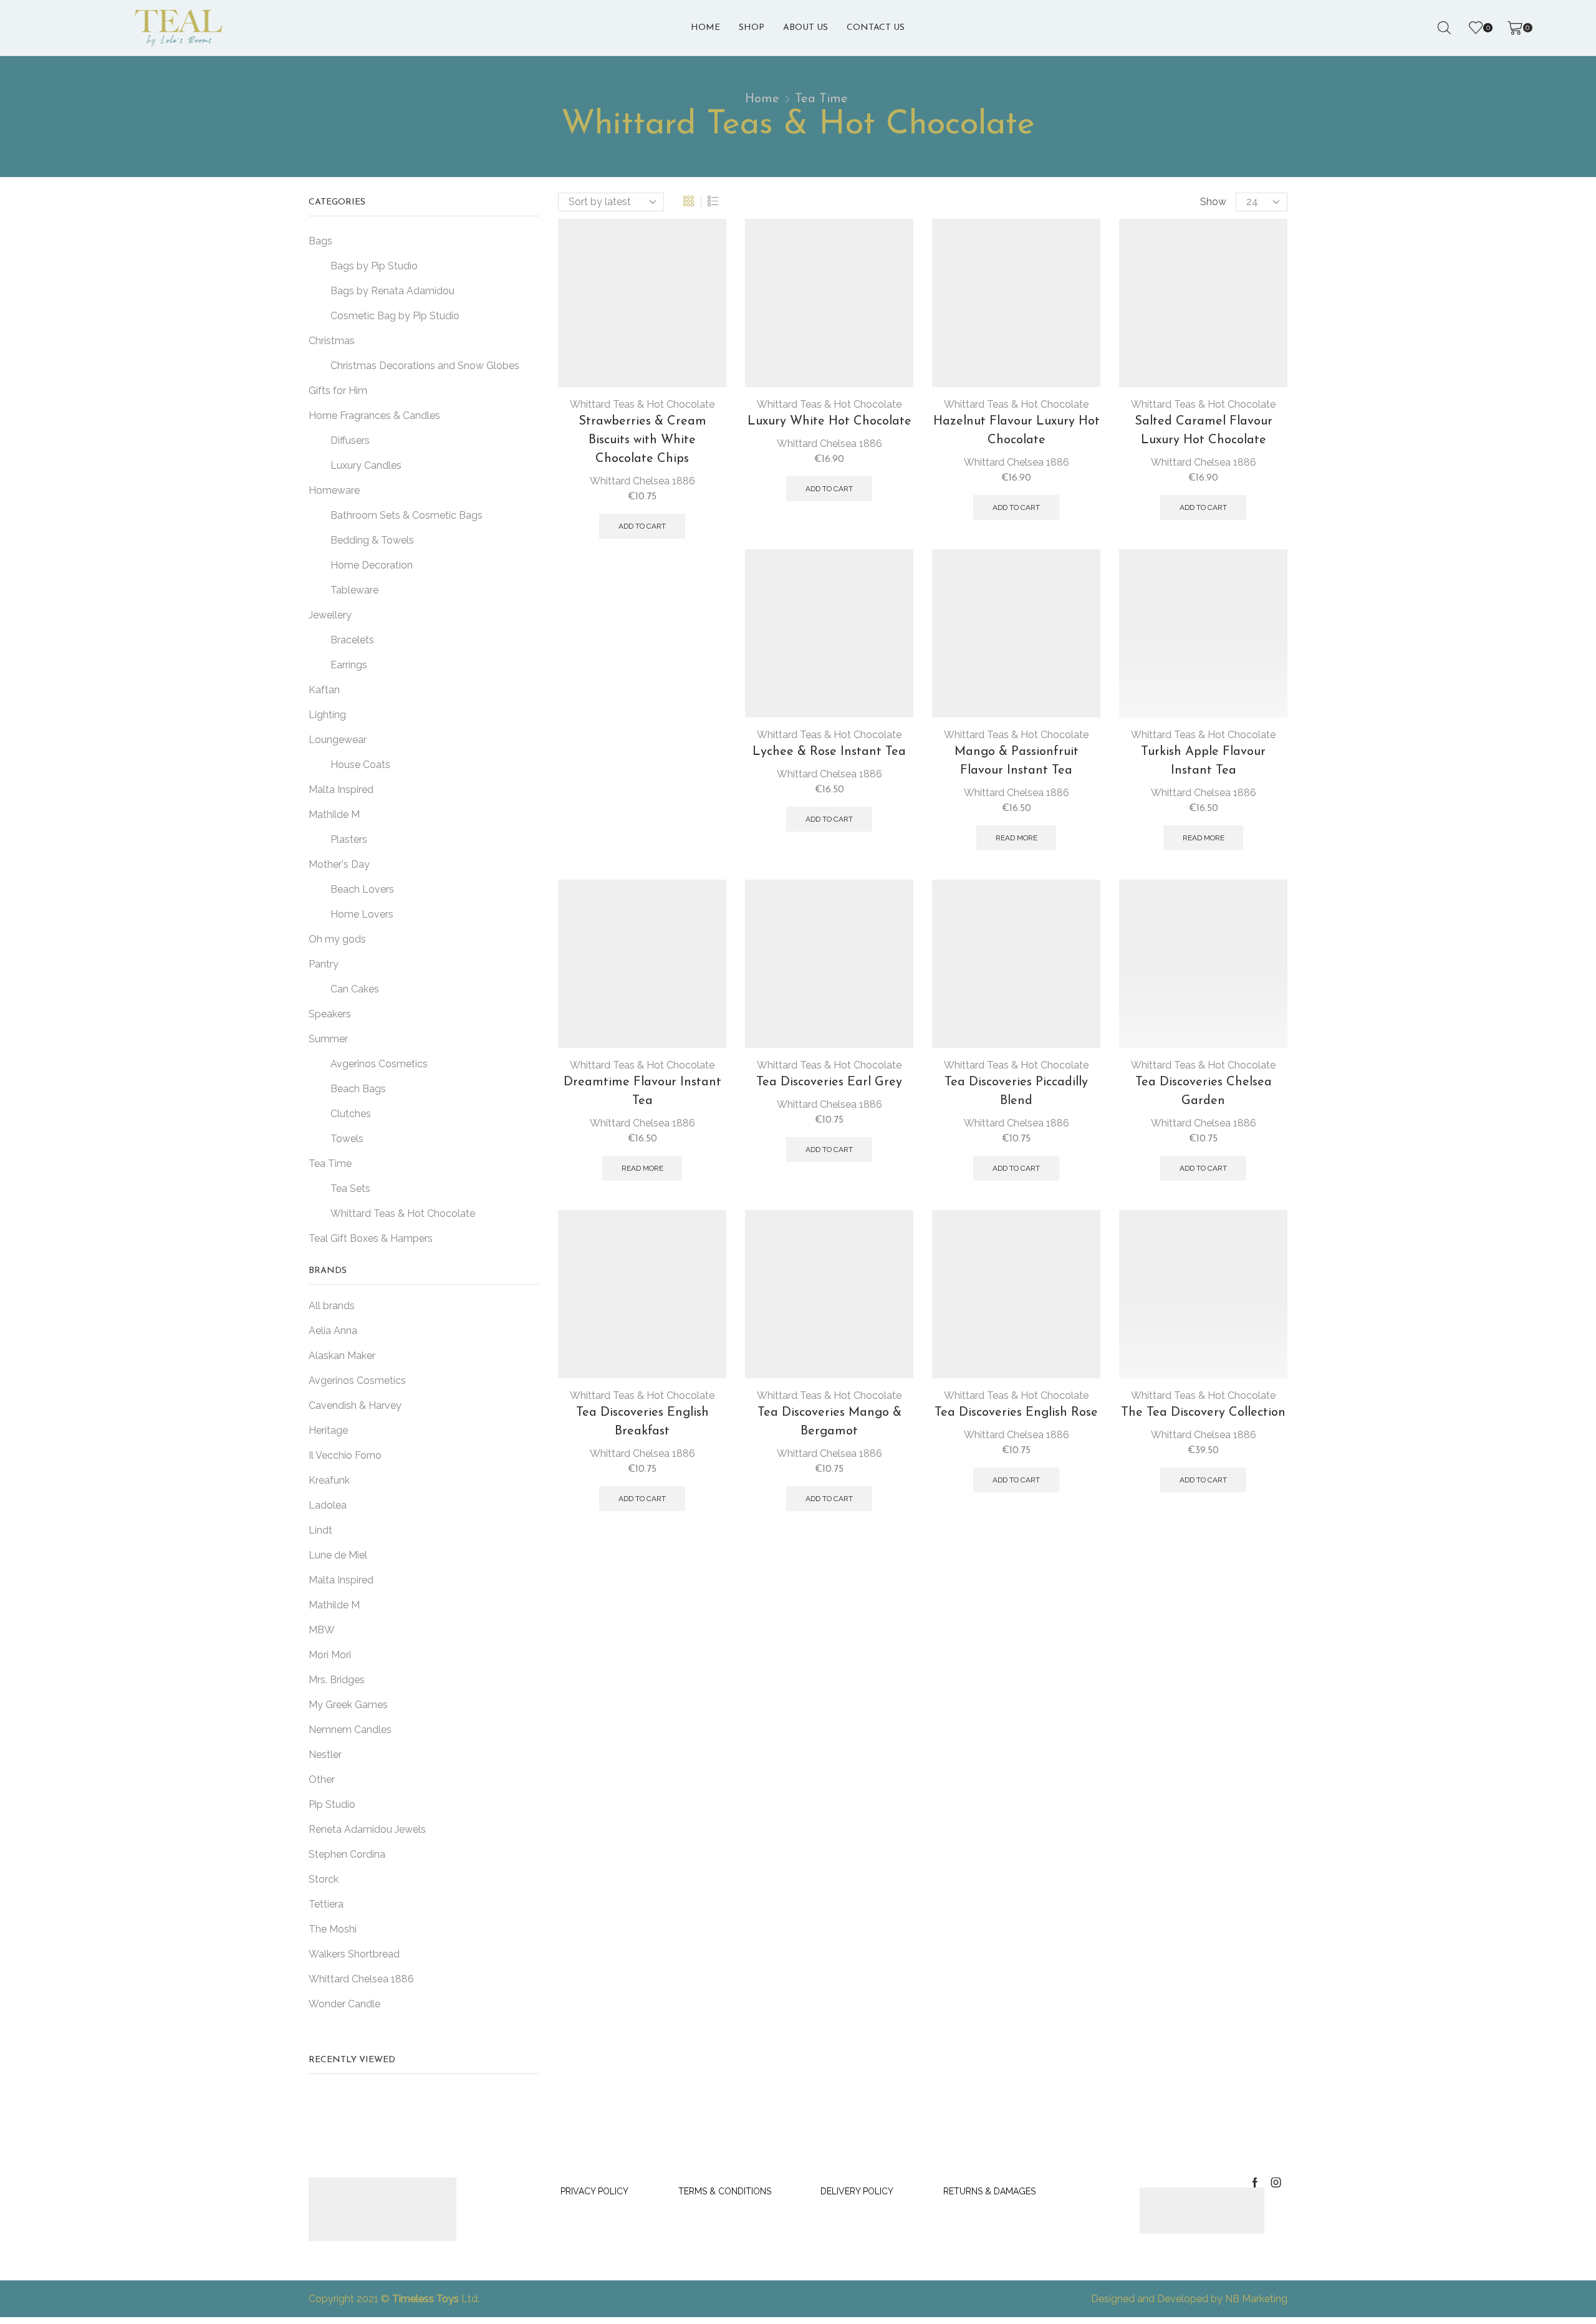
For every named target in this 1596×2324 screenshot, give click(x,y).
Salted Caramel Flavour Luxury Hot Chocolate (1204, 431)
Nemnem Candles (350, 1730)
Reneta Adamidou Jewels (367, 1829)
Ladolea (328, 1505)
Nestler (325, 1755)
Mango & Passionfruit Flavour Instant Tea (1017, 761)
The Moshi (333, 1929)
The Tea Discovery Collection (1203, 1413)
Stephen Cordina (347, 1854)
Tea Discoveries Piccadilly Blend (1016, 1092)
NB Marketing (1256, 2314)
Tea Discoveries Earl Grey (829, 1082)
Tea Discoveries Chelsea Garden (1204, 1092)
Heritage (328, 1430)
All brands (332, 1306)
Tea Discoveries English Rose (1016, 1413)
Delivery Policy (857, 2191)
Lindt (320, 1530)
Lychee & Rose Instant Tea (829, 752)
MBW (322, 1630)
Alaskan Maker (342, 1356)
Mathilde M (334, 1605)
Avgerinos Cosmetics (357, 1380)
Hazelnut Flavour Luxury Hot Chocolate (1017, 431)
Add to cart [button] (642, 526)
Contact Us (876, 28)
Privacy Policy (594, 2191)
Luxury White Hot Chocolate (829, 421)
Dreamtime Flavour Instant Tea (642, 777)
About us (805, 28)
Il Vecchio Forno (345, 1455)
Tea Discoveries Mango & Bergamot (829, 1422)
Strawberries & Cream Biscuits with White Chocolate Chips (642, 440)
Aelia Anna (333, 1331)
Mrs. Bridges (337, 1680)
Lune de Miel (338, 1555)
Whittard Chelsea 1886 (642, 481)
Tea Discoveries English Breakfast (642, 1107)
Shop (752, 28)
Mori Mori (330, 1655)
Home (705, 28)
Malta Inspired (341, 1580)
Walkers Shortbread (354, 1954)
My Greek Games (348, 1705)
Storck (324, 1879)
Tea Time (821, 99)
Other (322, 1779)
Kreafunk (329, 1480)
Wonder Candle (344, 2004)
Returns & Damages (989, 2191)
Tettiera (326, 1904)
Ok (1428, 2281)
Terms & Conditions (725, 2191)
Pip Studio (332, 1804)
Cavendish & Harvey (355, 1405)
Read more (1017, 838)
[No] (1564, 2247)
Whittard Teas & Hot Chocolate (642, 404)
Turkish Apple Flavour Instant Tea (1203, 761)
